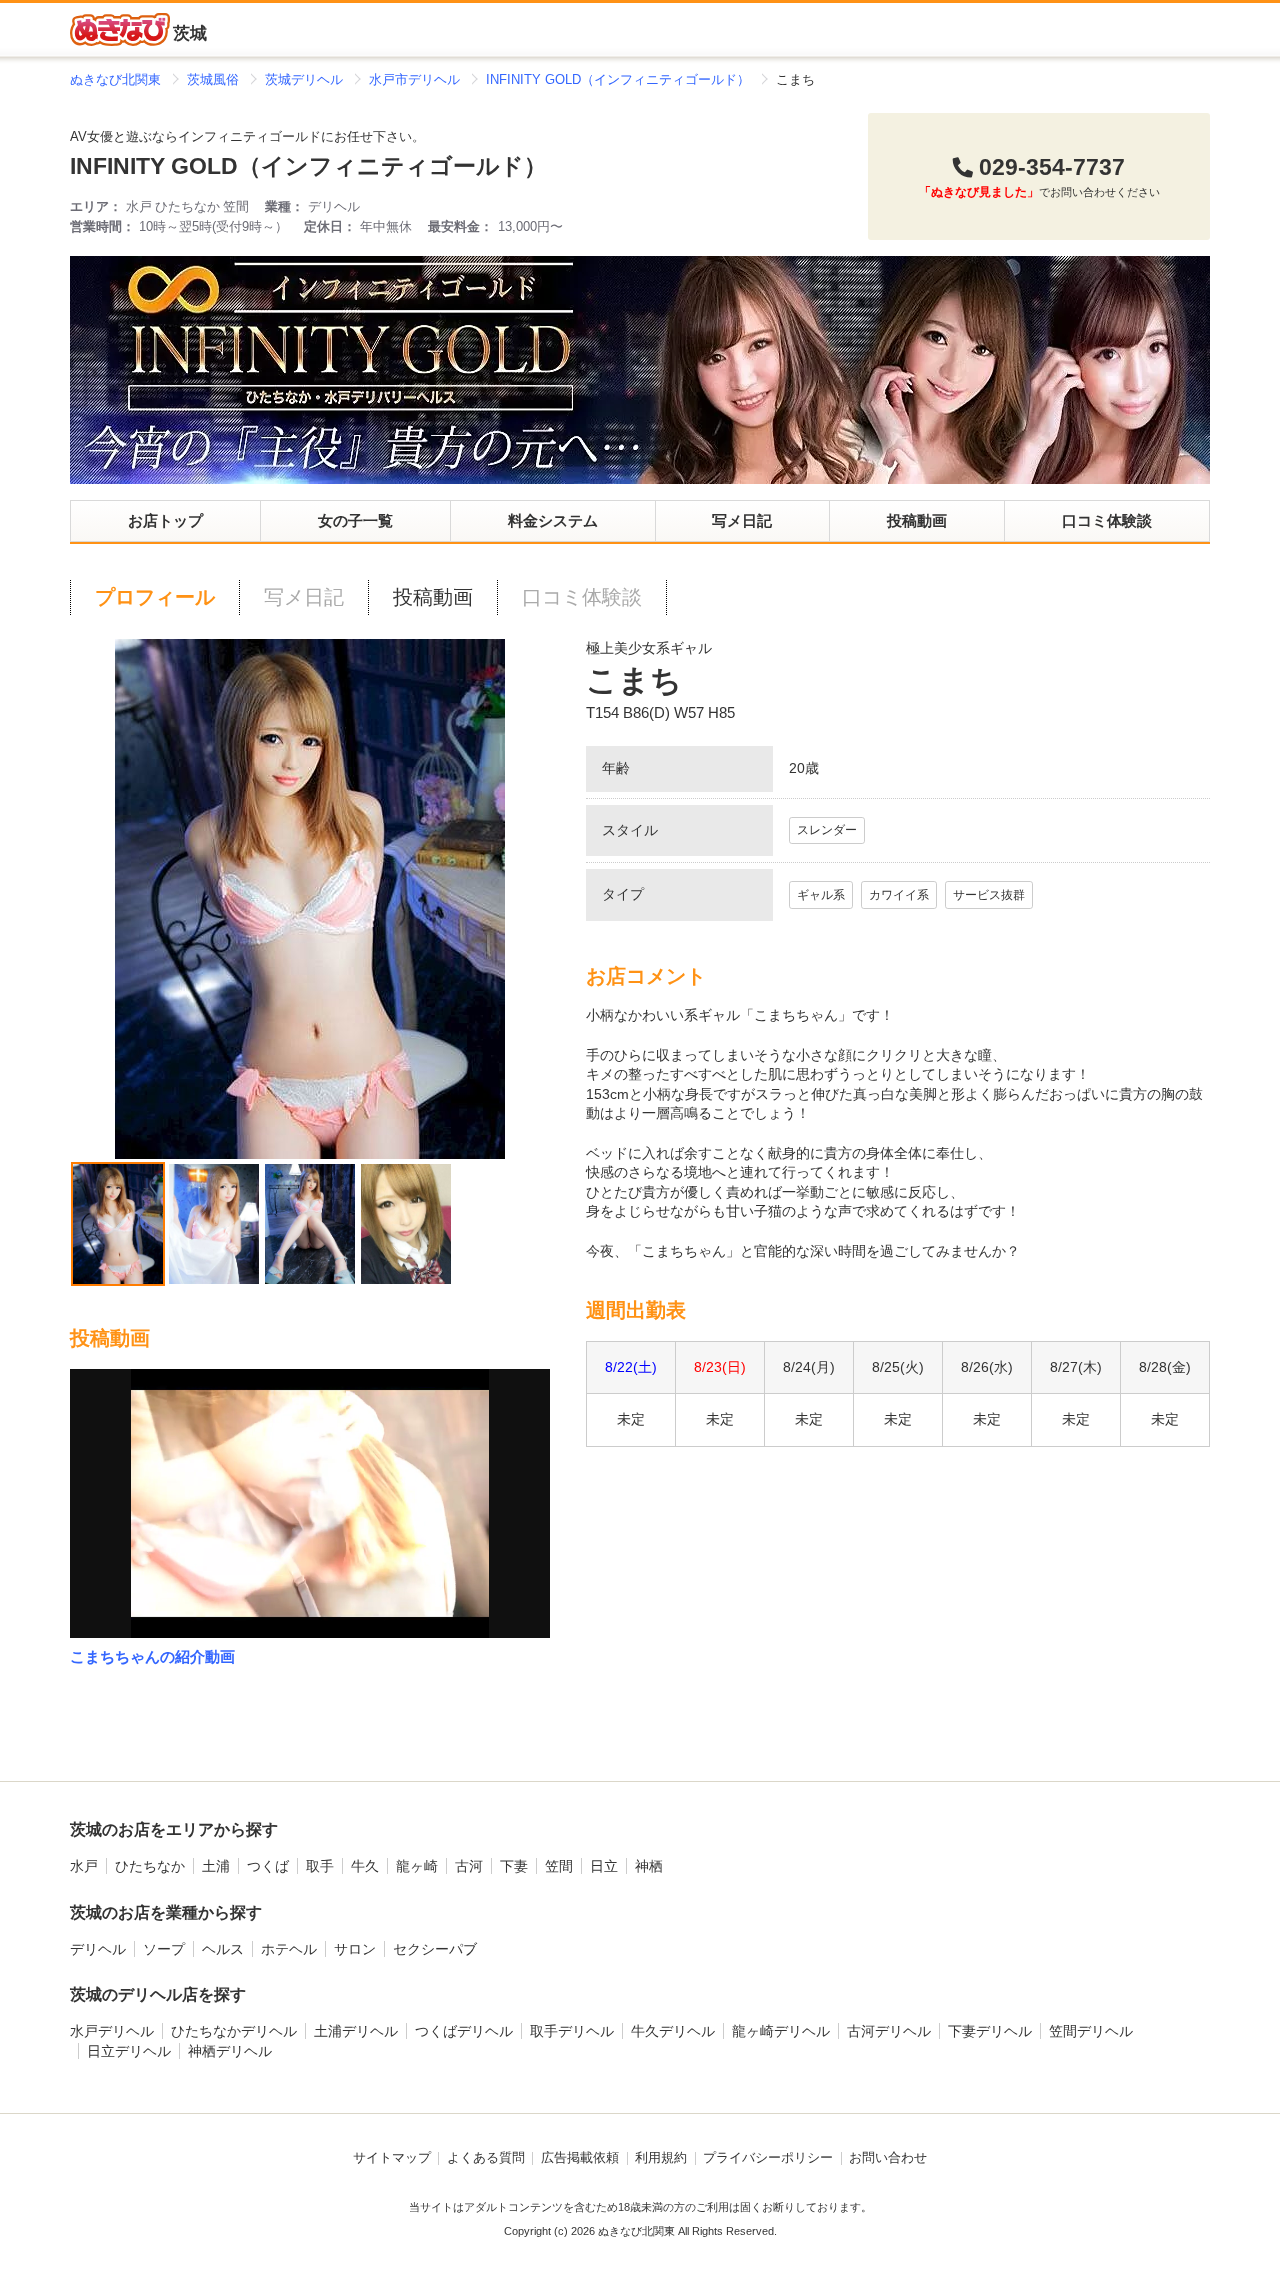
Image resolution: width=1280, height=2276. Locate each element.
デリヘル (98, 1949)
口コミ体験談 (1107, 520)
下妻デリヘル (990, 2031)
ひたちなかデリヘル (234, 2031)
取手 (320, 1866)
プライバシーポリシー (768, 2158)
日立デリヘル (129, 2051)
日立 (604, 1866)
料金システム (553, 520)
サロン (355, 1949)
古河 (469, 1866)
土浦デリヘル (356, 2031)
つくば (268, 1866)
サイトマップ (392, 2158)
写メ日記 (742, 520)
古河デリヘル (889, 2031)
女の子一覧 (355, 520)
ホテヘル (289, 1949)
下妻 (514, 1866)
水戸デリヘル (112, 2031)
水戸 (84, 1866)
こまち (634, 680)
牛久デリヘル (673, 2031)
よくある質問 (486, 2158)
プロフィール (155, 597)
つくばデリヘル (464, 2031)
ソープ (164, 1949)
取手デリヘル (572, 2031)
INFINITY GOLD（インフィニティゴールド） (308, 166)
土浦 (216, 1866)
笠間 (559, 1866)
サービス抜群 (989, 895)
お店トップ (165, 520)
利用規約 (661, 2158)
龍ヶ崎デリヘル (781, 2031)
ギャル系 (821, 895)
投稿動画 (917, 520)
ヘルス (223, 1949)
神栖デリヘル (230, 2051)
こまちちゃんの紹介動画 (152, 1656)
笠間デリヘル (1091, 2031)
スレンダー (827, 830)
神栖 (649, 1866)
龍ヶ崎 (417, 1866)
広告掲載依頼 (580, 2158)
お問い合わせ (888, 2158)
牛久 (365, 1866)
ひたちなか (150, 1866)
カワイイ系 (899, 895)
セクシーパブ (435, 1949)
